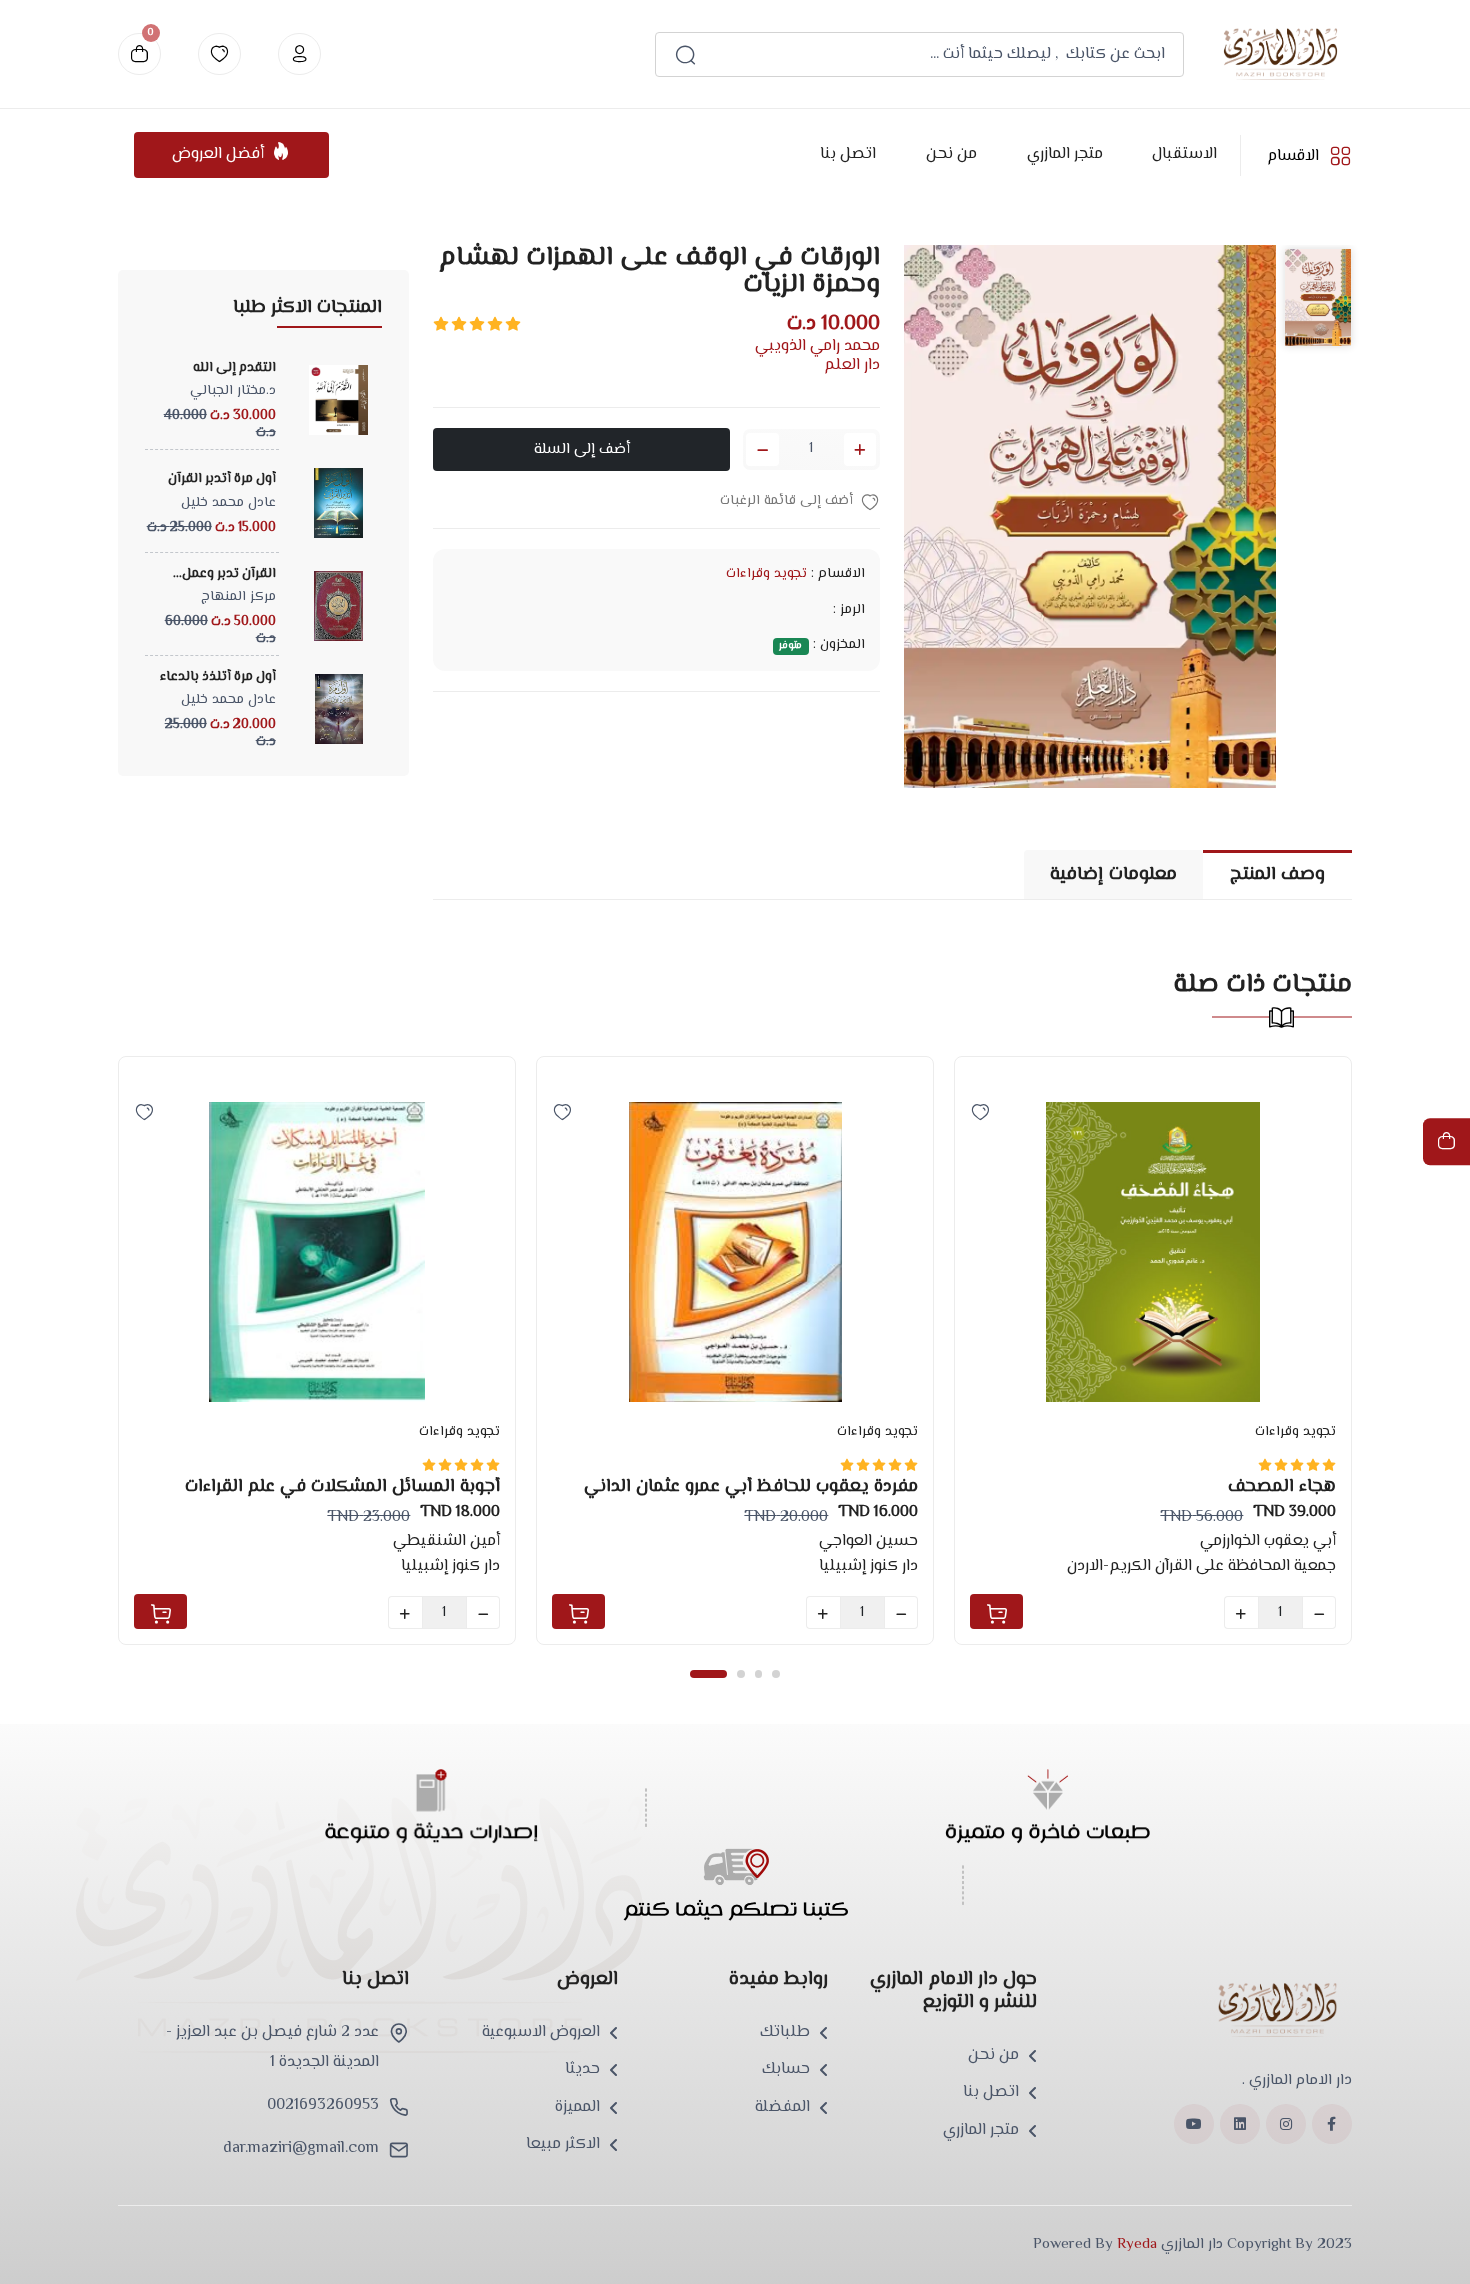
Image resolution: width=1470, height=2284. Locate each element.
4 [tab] (775, 1673)
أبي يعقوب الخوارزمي (1268, 1541)
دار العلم (852, 365)
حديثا (582, 2070)
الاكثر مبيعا (563, 2145)
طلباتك (785, 2033)
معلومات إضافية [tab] (1113, 874)
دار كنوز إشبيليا (450, 1566)
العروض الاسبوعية (541, 2033)
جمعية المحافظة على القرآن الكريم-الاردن (1201, 1566)
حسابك (786, 2070)
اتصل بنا (848, 154)
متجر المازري (1064, 154)
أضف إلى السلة (582, 449)
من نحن (950, 154)
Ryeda (1137, 2244)
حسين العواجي (868, 1541)
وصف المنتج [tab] (1278, 874)
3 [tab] (758, 1673)
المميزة (577, 2108)
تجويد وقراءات (766, 574)
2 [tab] (740, 1673)
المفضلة (782, 2108)
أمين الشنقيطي (446, 1541)
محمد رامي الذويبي (817, 346)
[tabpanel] (317, 1350)
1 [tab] (708, 1673)
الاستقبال (1184, 154)
